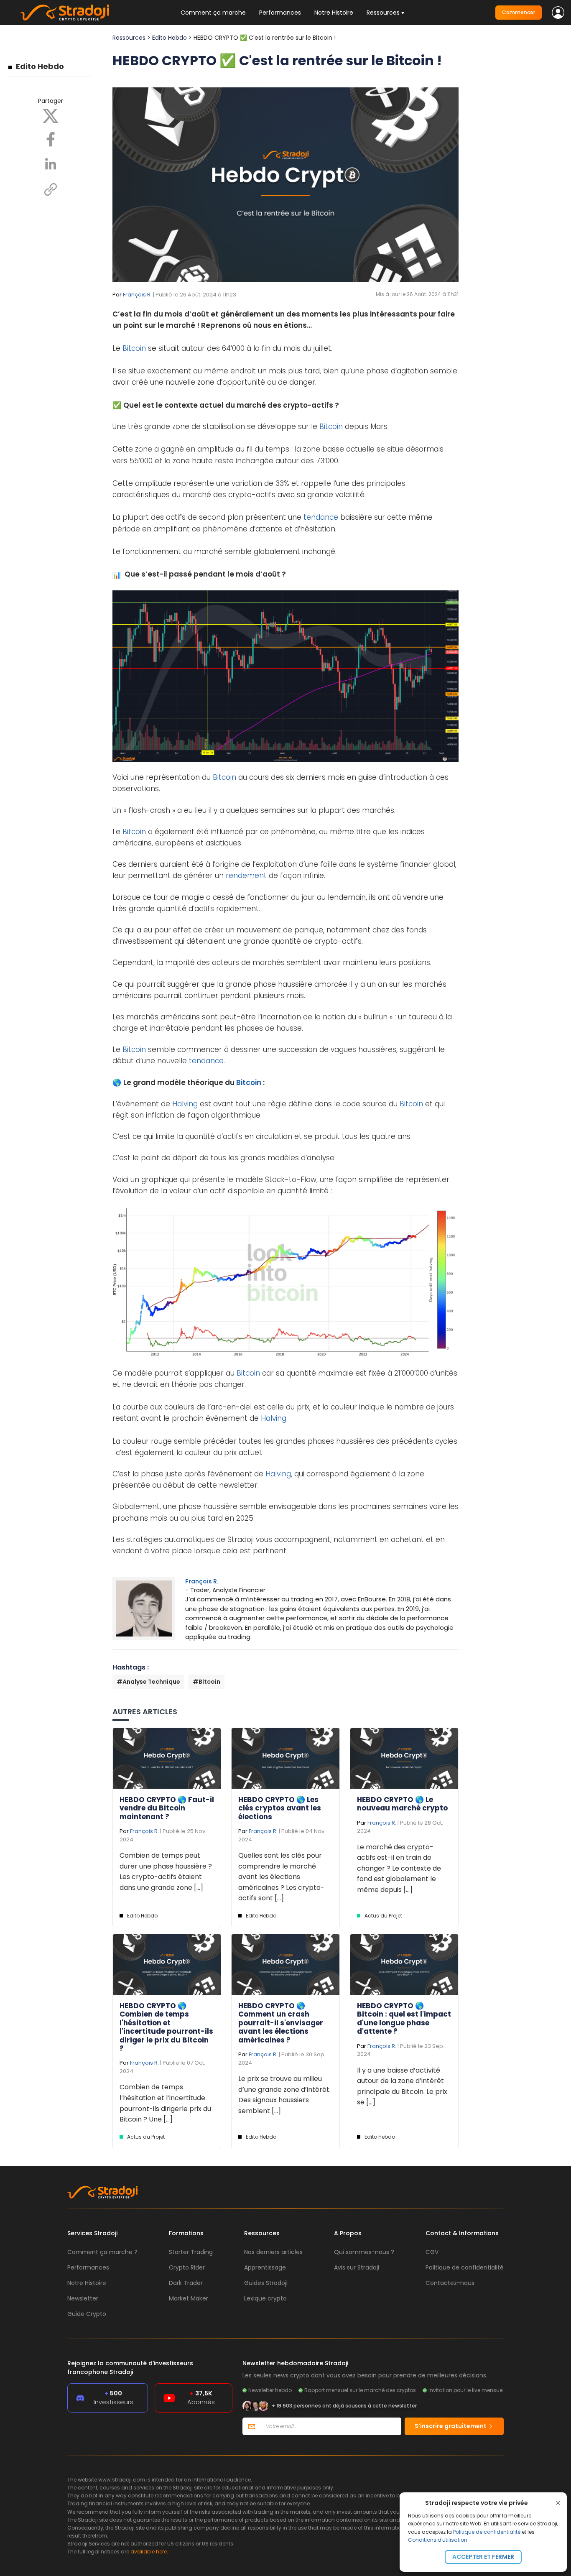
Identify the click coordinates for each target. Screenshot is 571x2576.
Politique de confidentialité (487, 2532)
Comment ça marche (213, 13)
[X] (51, 115)
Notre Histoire (334, 13)
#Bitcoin (206, 1682)
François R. (137, 295)
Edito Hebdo (40, 66)
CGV (432, 2252)
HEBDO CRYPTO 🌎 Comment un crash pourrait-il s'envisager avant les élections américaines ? (281, 2023)
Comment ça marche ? (102, 2252)
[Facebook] (51, 139)
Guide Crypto (87, 2314)
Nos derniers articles (273, 2252)
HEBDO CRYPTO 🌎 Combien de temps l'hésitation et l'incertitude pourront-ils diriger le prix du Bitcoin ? (166, 2027)
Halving (185, 1104)
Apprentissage (265, 2267)
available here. (149, 2552)
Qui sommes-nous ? (364, 2252)
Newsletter (83, 2298)
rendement (246, 876)
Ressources (129, 38)
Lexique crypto (265, 2298)
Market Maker (189, 2298)
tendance (321, 517)
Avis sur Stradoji (357, 2267)
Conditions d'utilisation (438, 2540)
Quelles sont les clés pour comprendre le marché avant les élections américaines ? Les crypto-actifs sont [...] (281, 1877)
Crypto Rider (187, 2267)
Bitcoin (134, 348)
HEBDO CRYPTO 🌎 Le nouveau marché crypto (402, 1804)
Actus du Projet (383, 1916)
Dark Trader (186, 2283)
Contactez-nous (450, 2283)
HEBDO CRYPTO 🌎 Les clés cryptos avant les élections (280, 1808)
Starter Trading (191, 2252)
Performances (280, 13)
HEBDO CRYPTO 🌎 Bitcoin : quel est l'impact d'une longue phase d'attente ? (404, 2018)
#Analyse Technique (148, 1682)
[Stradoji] (65, 13)
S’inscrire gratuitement (451, 2426)
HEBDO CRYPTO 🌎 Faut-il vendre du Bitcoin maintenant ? (167, 1808)
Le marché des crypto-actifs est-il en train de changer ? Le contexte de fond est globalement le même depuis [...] (399, 1868)
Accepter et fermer (483, 2557)
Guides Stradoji (266, 2283)
